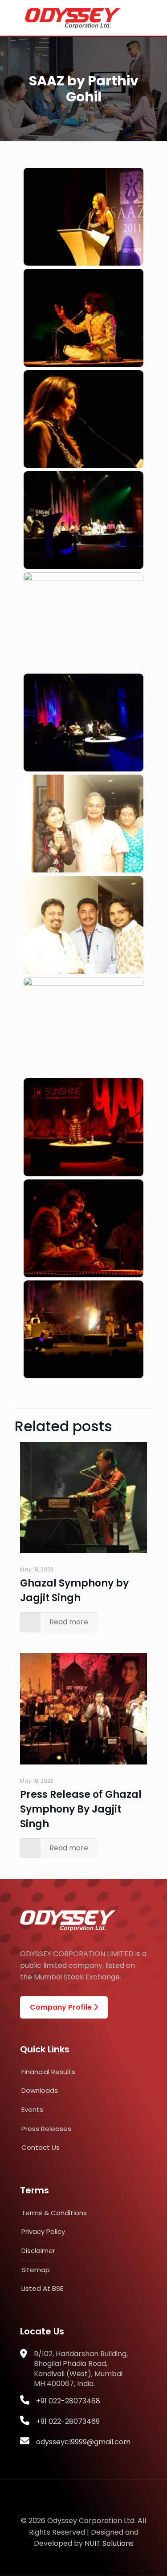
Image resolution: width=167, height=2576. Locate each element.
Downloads (40, 2090)
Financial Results (48, 2072)
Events (32, 2110)
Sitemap (36, 2270)
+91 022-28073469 (68, 2421)
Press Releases (46, 2129)
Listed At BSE (42, 2288)
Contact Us (41, 2147)
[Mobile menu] (152, 18)
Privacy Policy (43, 2231)
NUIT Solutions (109, 2543)
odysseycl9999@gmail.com (83, 2442)
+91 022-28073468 (68, 2401)
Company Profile (62, 2007)
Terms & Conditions (54, 2213)
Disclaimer (38, 2251)
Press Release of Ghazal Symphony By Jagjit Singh (81, 1809)
